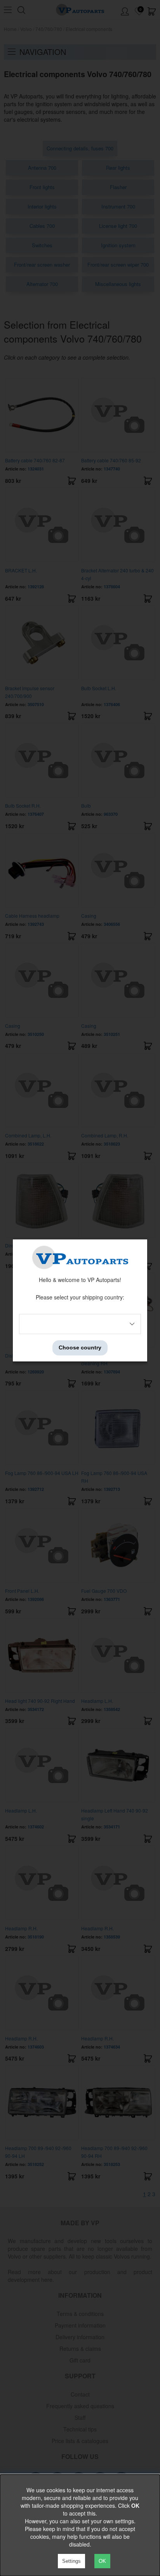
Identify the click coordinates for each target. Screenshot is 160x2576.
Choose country (80, 1348)
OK (102, 2561)
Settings (71, 2561)
